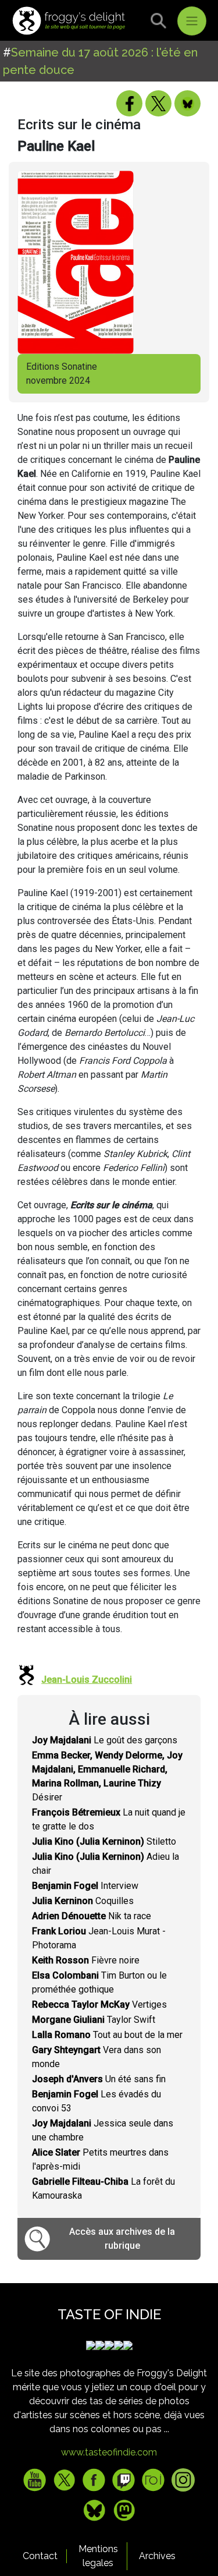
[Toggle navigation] (192, 21)
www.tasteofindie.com (109, 2452)
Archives (157, 2556)
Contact (40, 2556)
